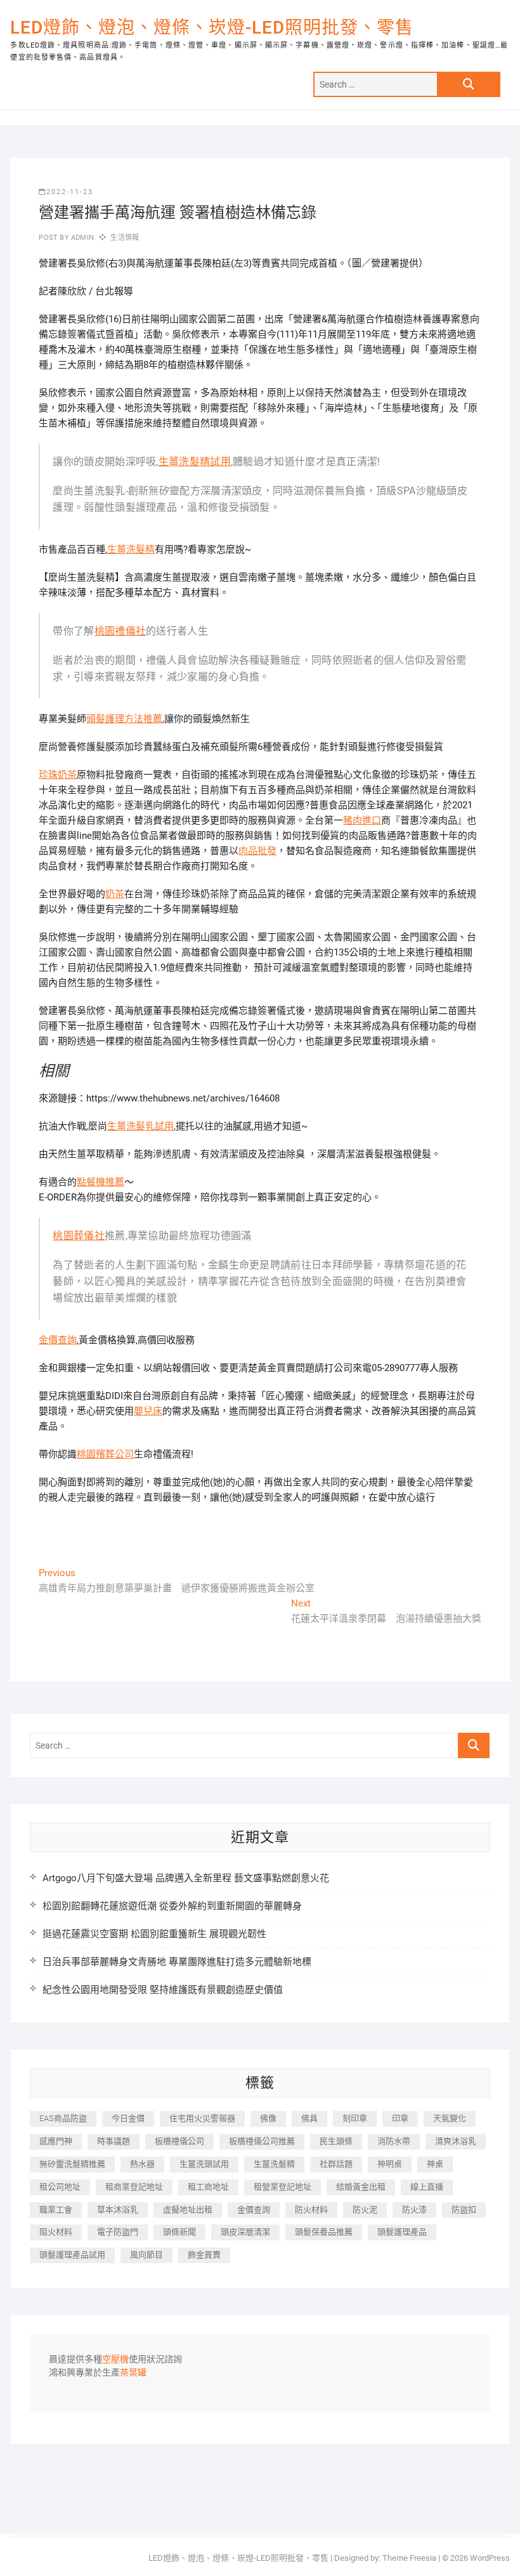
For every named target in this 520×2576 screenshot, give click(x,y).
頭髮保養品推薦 (324, 2232)
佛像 (268, 2118)
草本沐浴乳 (118, 2210)
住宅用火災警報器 (202, 2118)
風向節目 (146, 2255)
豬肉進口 (362, 820)
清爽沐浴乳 (456, 2141)
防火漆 (414, 2210)
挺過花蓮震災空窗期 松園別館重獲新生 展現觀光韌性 (154, 1934)
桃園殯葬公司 (105, 1454)
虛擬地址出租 (188, 2210)
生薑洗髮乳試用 (140, 1126)
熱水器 (142, 2164)
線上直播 (427, 2187)
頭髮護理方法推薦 (124, 719)
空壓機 (115, 2360)
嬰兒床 (148, 1411)
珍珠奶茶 (58, 775)
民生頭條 (336, 2141)
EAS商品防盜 (63, 2118)
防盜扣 (464, 2210)
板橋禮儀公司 (179, 2141)
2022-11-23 (70, 192)
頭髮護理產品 (402, 2232)
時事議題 (114, 2141)
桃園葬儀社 (79, 1236)
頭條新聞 (179, 2232)
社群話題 (336, 2164)
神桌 (435, 2164)
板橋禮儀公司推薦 (262, 2141)
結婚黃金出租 (361, 2187)
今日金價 (128, 2118)
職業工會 (56, 2210)
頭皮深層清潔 (245, 2232)
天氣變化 (450, 2118)
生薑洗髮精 (131, 549)
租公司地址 (60, 2187)
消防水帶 (394, 2141)
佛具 (309, 2118)
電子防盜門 (118, 2232)
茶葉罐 (133, 2373)
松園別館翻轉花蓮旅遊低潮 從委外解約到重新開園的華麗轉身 (172, 1906)
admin (81, 238)
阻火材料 (56, 2232)
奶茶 (115, 894)
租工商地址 (208, 2187)
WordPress (490, 2558)
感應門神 (56, 2141)
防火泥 (365, 2210)
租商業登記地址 (134, 2187)
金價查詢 (58, 1340)
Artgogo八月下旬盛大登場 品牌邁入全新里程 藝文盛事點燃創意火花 (186, 1878)
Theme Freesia (409, 2558)
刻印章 (355, 2118)
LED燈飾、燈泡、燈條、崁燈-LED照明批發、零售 (212, 28)
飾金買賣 (204, 2255)
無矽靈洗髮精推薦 (72, 2164)
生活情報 (125, 238)
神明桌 (390, 2164)
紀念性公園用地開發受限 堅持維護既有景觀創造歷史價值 (163, 1990)
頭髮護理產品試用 (72, 2255)
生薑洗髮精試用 (195, 462)
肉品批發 (257, 851)
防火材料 (311, 2210)
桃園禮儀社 (120, 631)
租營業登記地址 (283, 2187)
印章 (400, 2118)
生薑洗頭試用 (204, 2164)
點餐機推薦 (101, 1182)
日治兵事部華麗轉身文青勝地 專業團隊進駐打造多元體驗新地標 (177, 1962)
